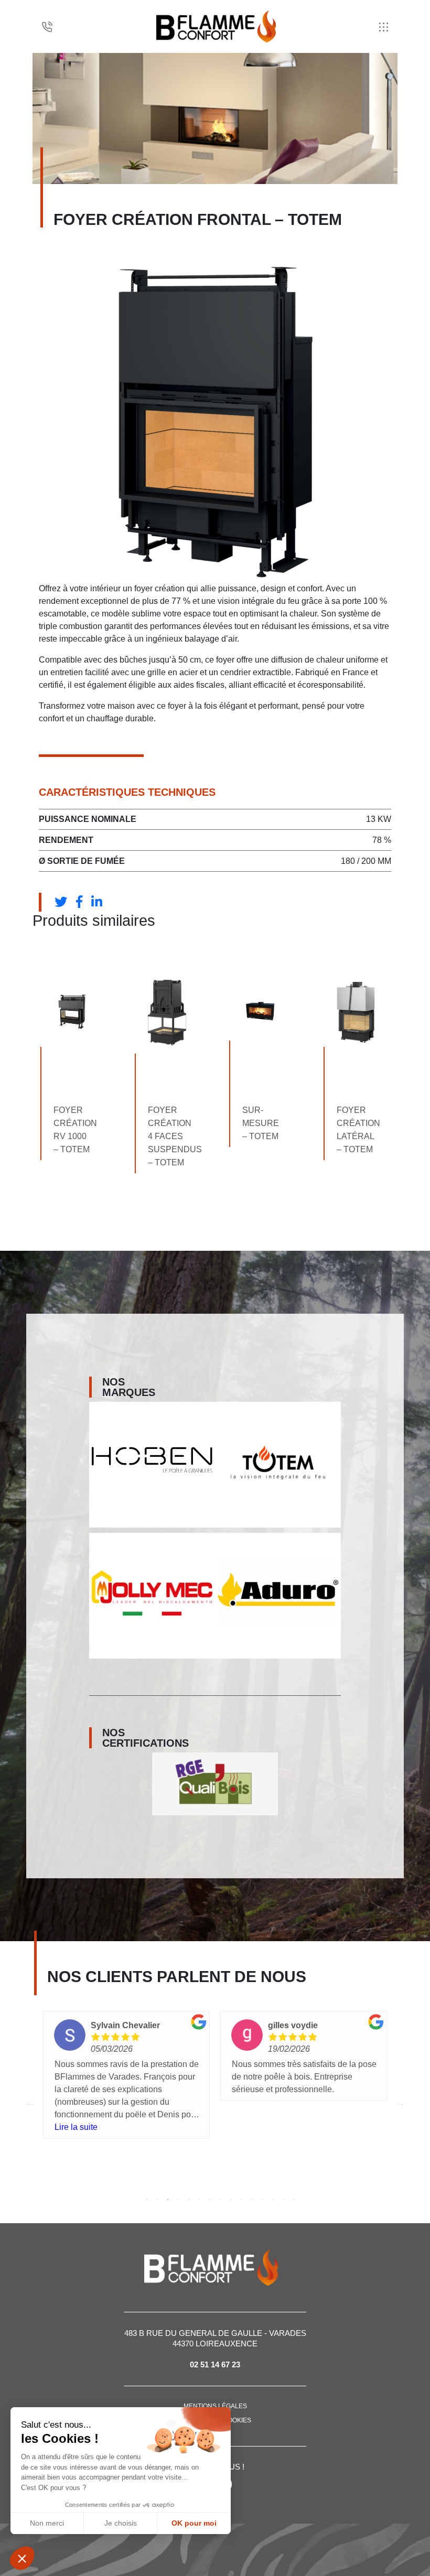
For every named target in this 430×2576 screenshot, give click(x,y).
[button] (22, 2558)
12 (262, 2200)
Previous (30, 2103)
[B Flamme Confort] (216, 26)
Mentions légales (215, 2406)
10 (241, 2200)
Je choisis (121, 2523)
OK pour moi (194, 2523)
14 (283, 2200)
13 (273, 2200)
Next (400, 2103)
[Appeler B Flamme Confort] (47, 27)
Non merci (47, 2523)
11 (252, 2200)
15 (294, 2200)
